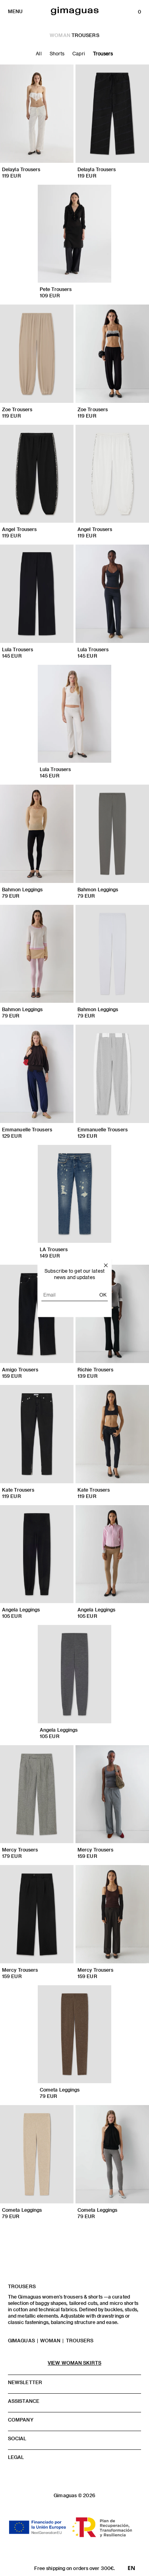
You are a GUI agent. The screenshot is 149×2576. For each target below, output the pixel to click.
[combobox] (131, 2568)
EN (131, 2568)
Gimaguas (21, 2340)
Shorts (57, 53)
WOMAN (60, 35)
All (39, 53)
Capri (79, 53)
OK (103, 1294)
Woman (50, 2340)
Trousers (103, 53)
